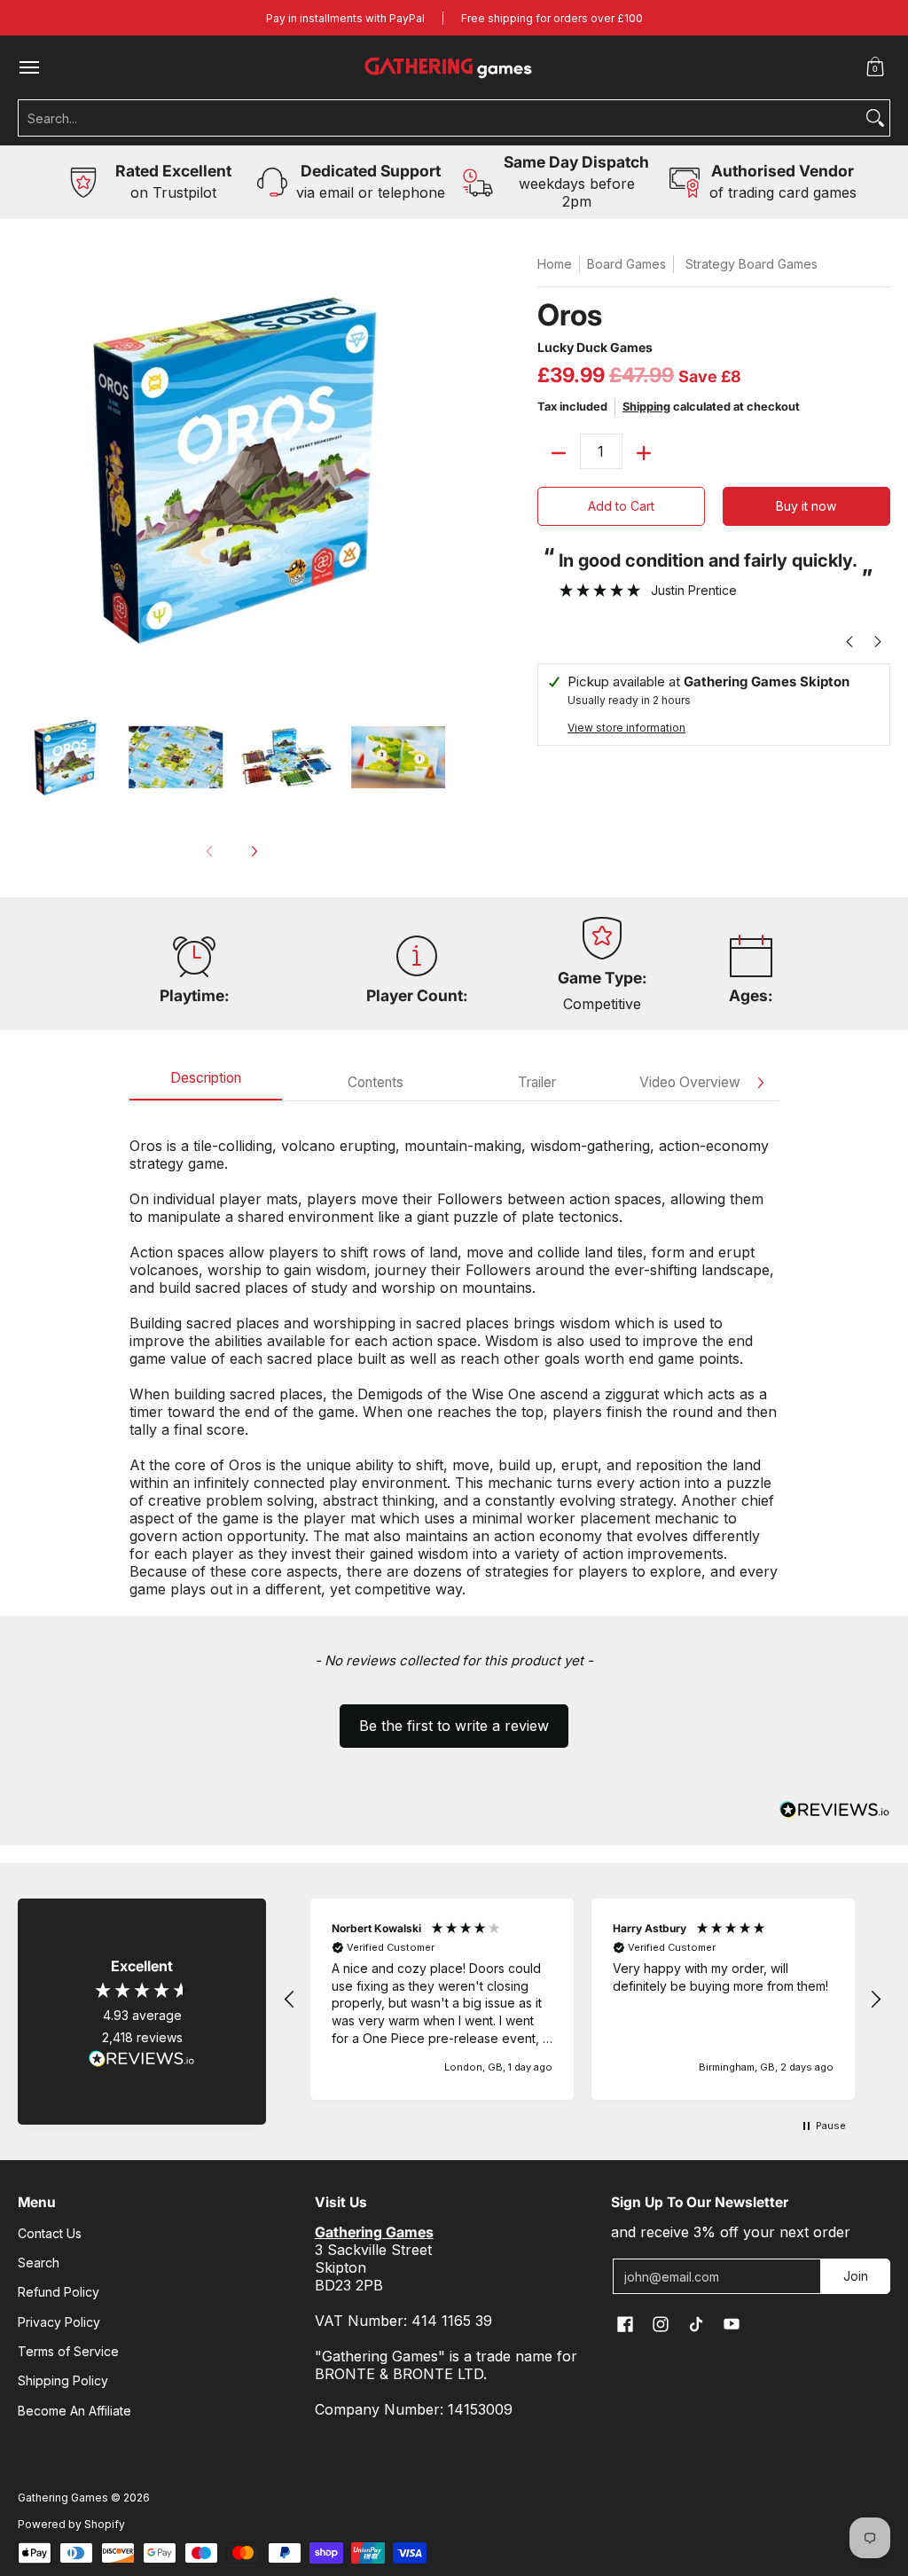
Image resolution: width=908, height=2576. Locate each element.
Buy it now (806, 506)
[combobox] (440, 118)
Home (555, 264)
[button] (875, 67)
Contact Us (50, 2233)
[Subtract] (559, 453)
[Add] (644, 453)
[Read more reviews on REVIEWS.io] (142, 2059)
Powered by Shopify (71, 2524)
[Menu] (28, 67)
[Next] (254, 851)
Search (39, 2263)
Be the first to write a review (454, 1726)
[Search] (875, 118)
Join (856, 2276)
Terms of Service (68, 2351)
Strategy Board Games (751, 264)
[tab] (206, 1084)
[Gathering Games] (450, 67)
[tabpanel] (454, 1358)
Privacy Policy (59, 2322)
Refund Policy (59, 2292)
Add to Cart (621, 506)
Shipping (646, 407)
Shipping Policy (63, 2380)
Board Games (626, 264)
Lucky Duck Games (595, 347)
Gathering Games (63, 2498)
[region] (583, 1999)
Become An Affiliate (74, 2411)
